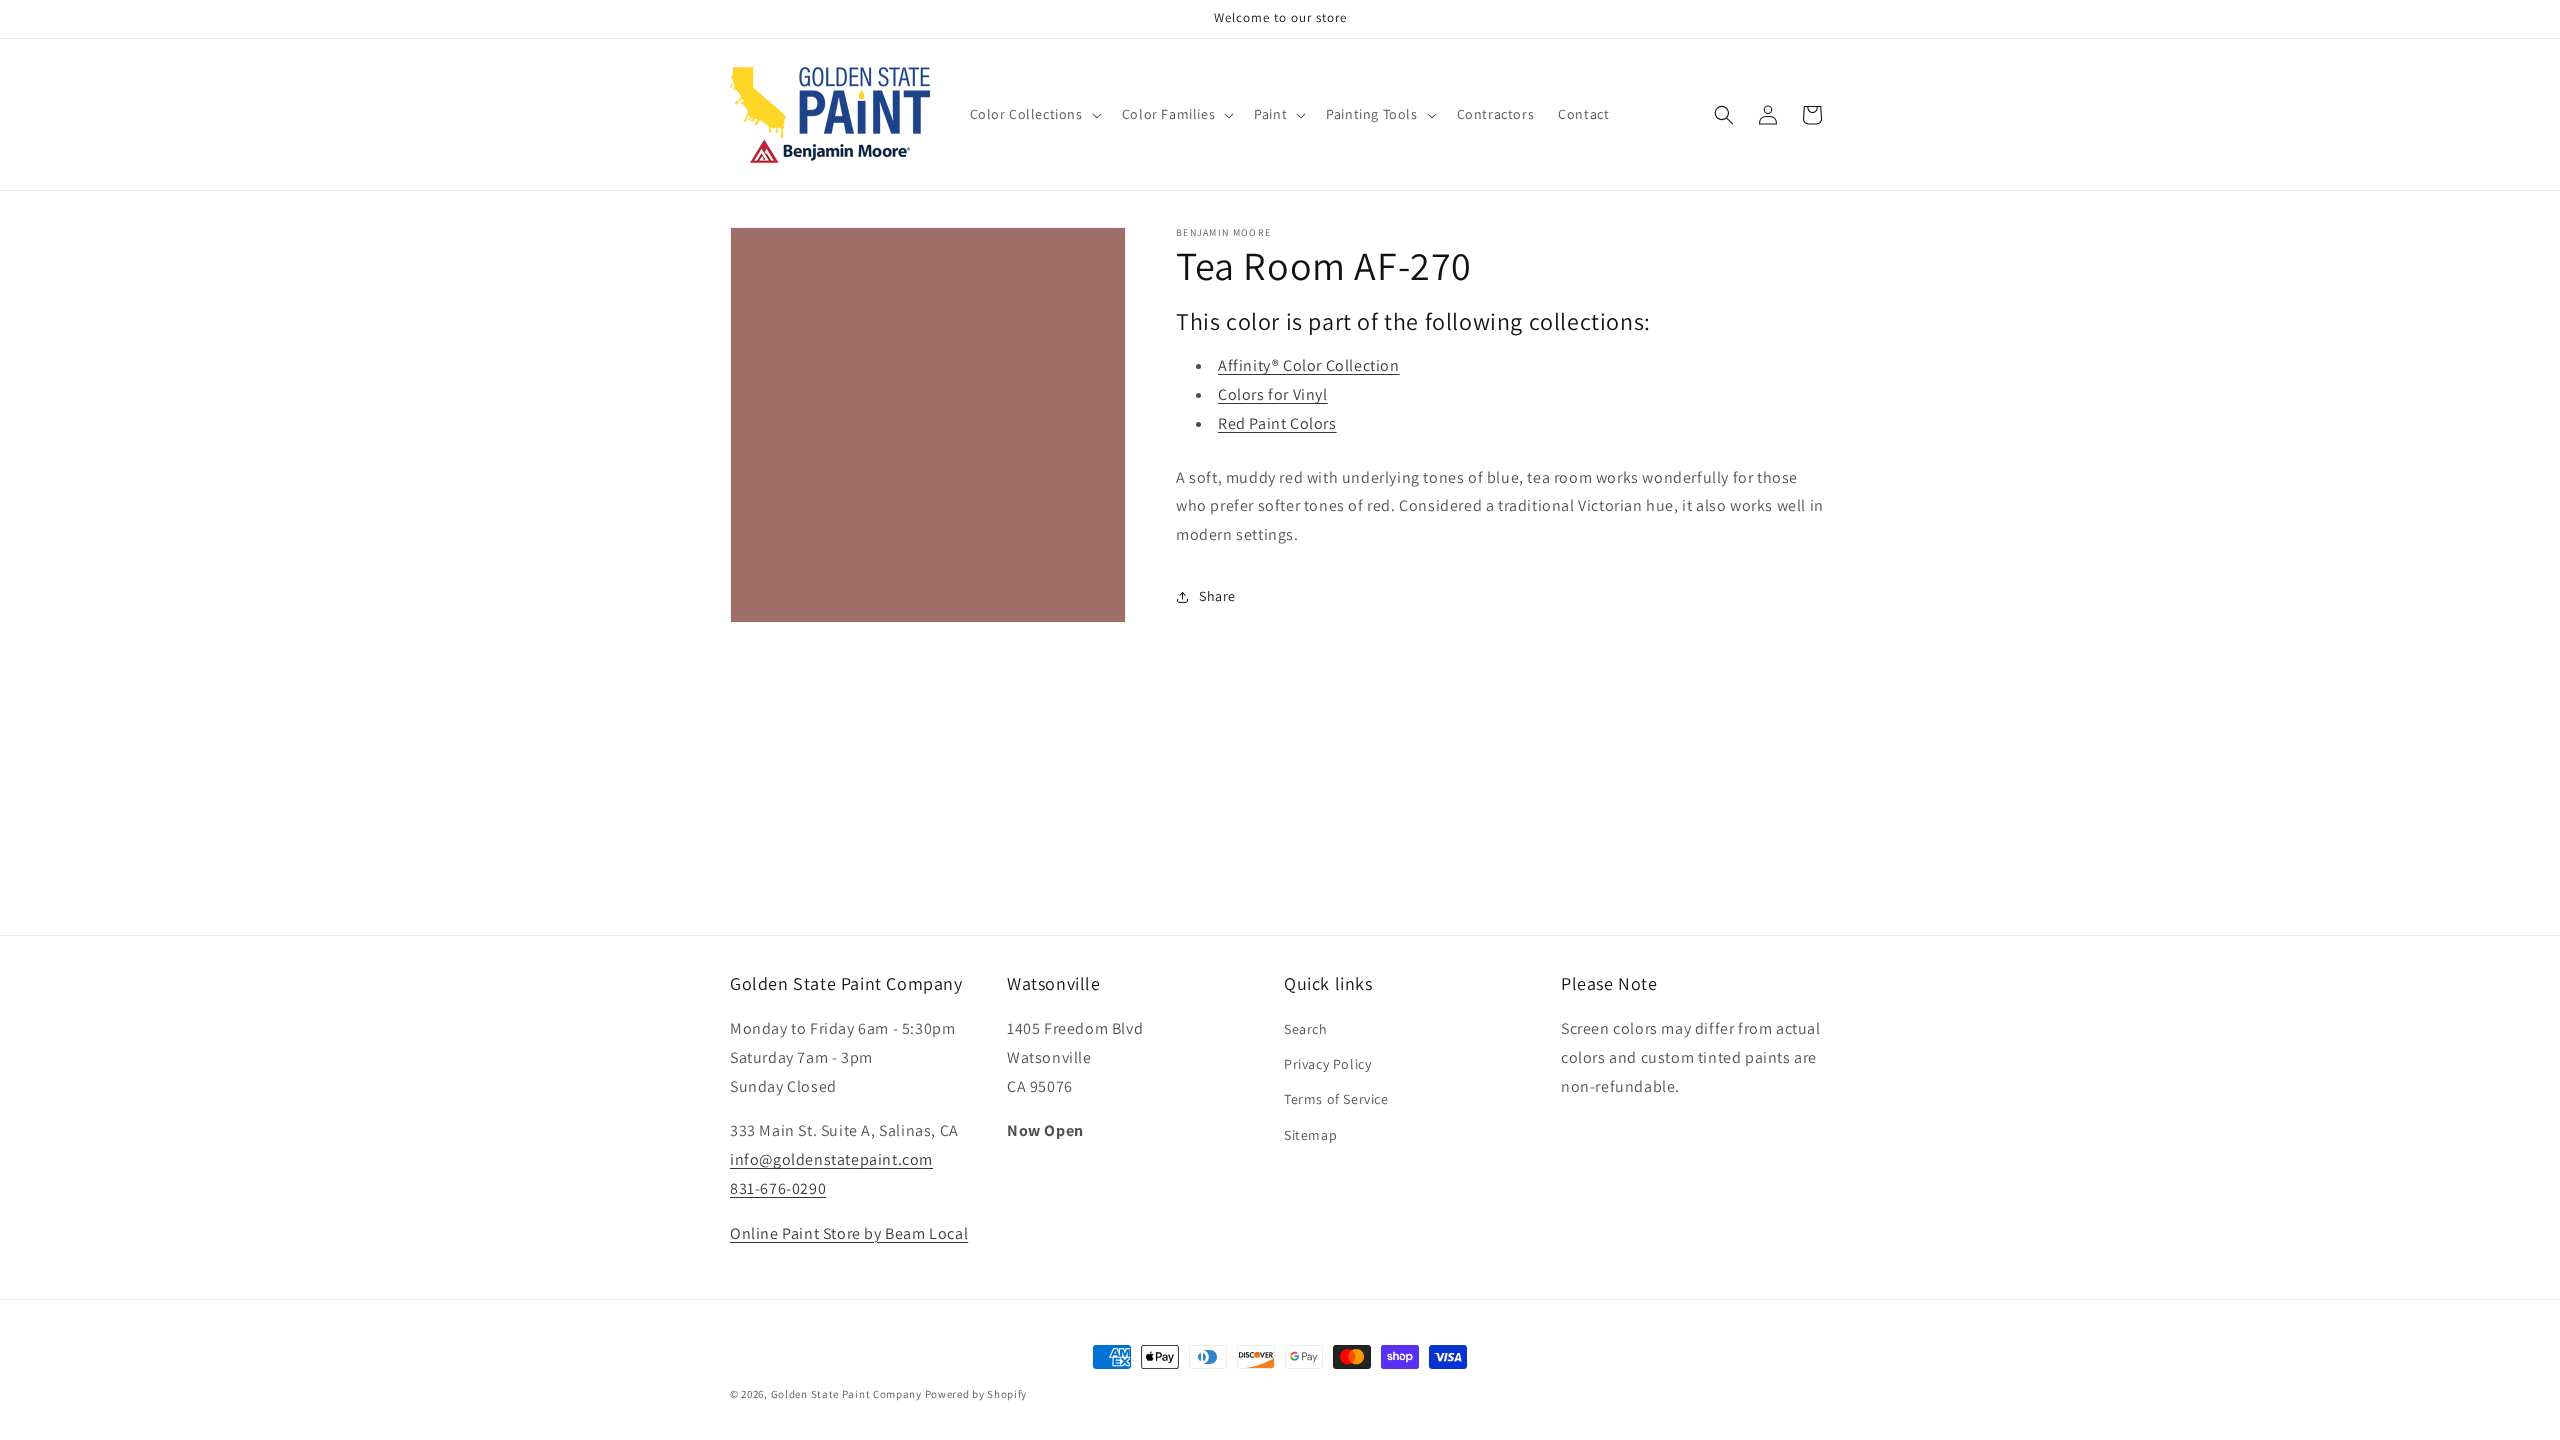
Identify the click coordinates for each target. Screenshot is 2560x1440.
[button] (1034, 114)
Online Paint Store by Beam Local (849, 1233)
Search (1306, 1029)
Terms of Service (1336, 1099)
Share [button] (1217, 596)
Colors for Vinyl (1273, 394)
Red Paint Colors (1277, 423)
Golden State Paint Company (846, 1394)
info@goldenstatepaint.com (831, 1159)
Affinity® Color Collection (1309, 365)
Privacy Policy (1327, 1064)
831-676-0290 (778, 1188)
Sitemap (1310, 1135)
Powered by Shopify (976, 1394)
